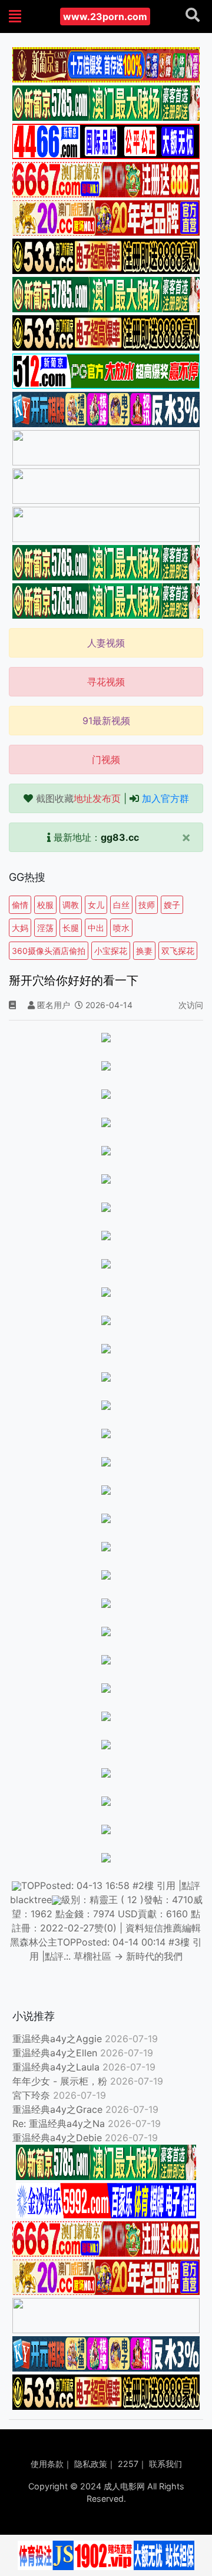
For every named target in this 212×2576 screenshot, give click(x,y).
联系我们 (165, 2464)
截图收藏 (78, 798)
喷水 (121, 928)
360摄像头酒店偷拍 (49, 951)
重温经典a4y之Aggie (57, 2039)
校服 (45, 905)
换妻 (144, 951)
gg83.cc (120, 837)
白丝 (121, 905)
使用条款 (47, 2464)
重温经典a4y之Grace (57, 2109)
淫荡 (45, 928)
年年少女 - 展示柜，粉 (60, 2081)
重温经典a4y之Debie (57, 2138)
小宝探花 (111, 951)
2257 (128, 2464)
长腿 (71, 928)
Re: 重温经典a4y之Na (59, 2123)
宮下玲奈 (31, 2095)
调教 (71, 905)
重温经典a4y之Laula (57, 2067)
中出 (96, 928)
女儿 (96, 905)
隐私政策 (91, 2464)
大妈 (20, 928)
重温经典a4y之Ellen (55, 2053)
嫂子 (172, 905)
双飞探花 (178, 951)
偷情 (20, 905)
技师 (147, 905)
